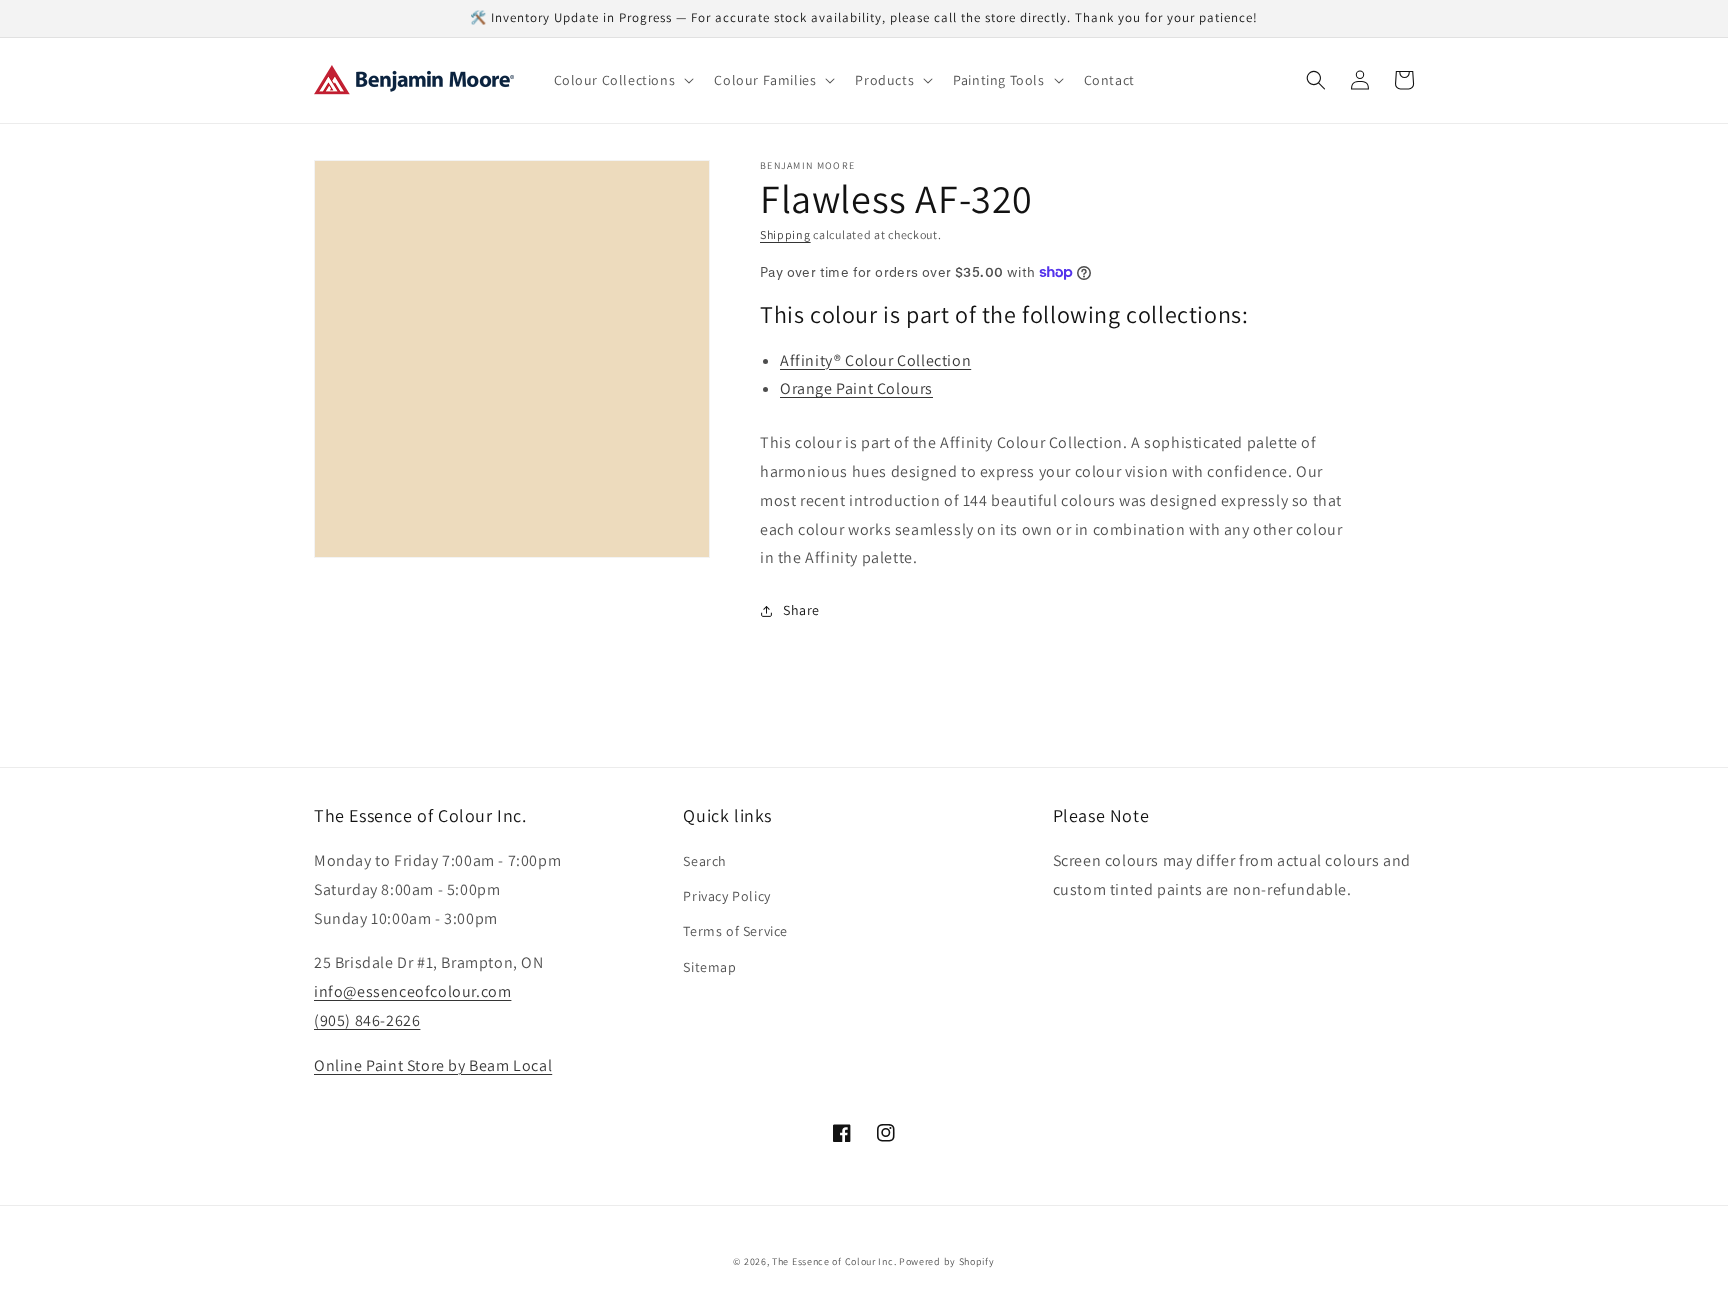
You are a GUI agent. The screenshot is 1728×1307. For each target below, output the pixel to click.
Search (705, 861)
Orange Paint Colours (856, 388)
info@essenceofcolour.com (412, 991)
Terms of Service (735, 931)
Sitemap (709, 967)
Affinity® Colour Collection (875, 360)
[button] (622, 80)
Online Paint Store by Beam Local (433, 1065)
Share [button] (801, 610)
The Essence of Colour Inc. (834, 1261)
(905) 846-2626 (367, 1020)
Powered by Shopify (947, 1261)
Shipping (785, 234)
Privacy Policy (726, 896)
